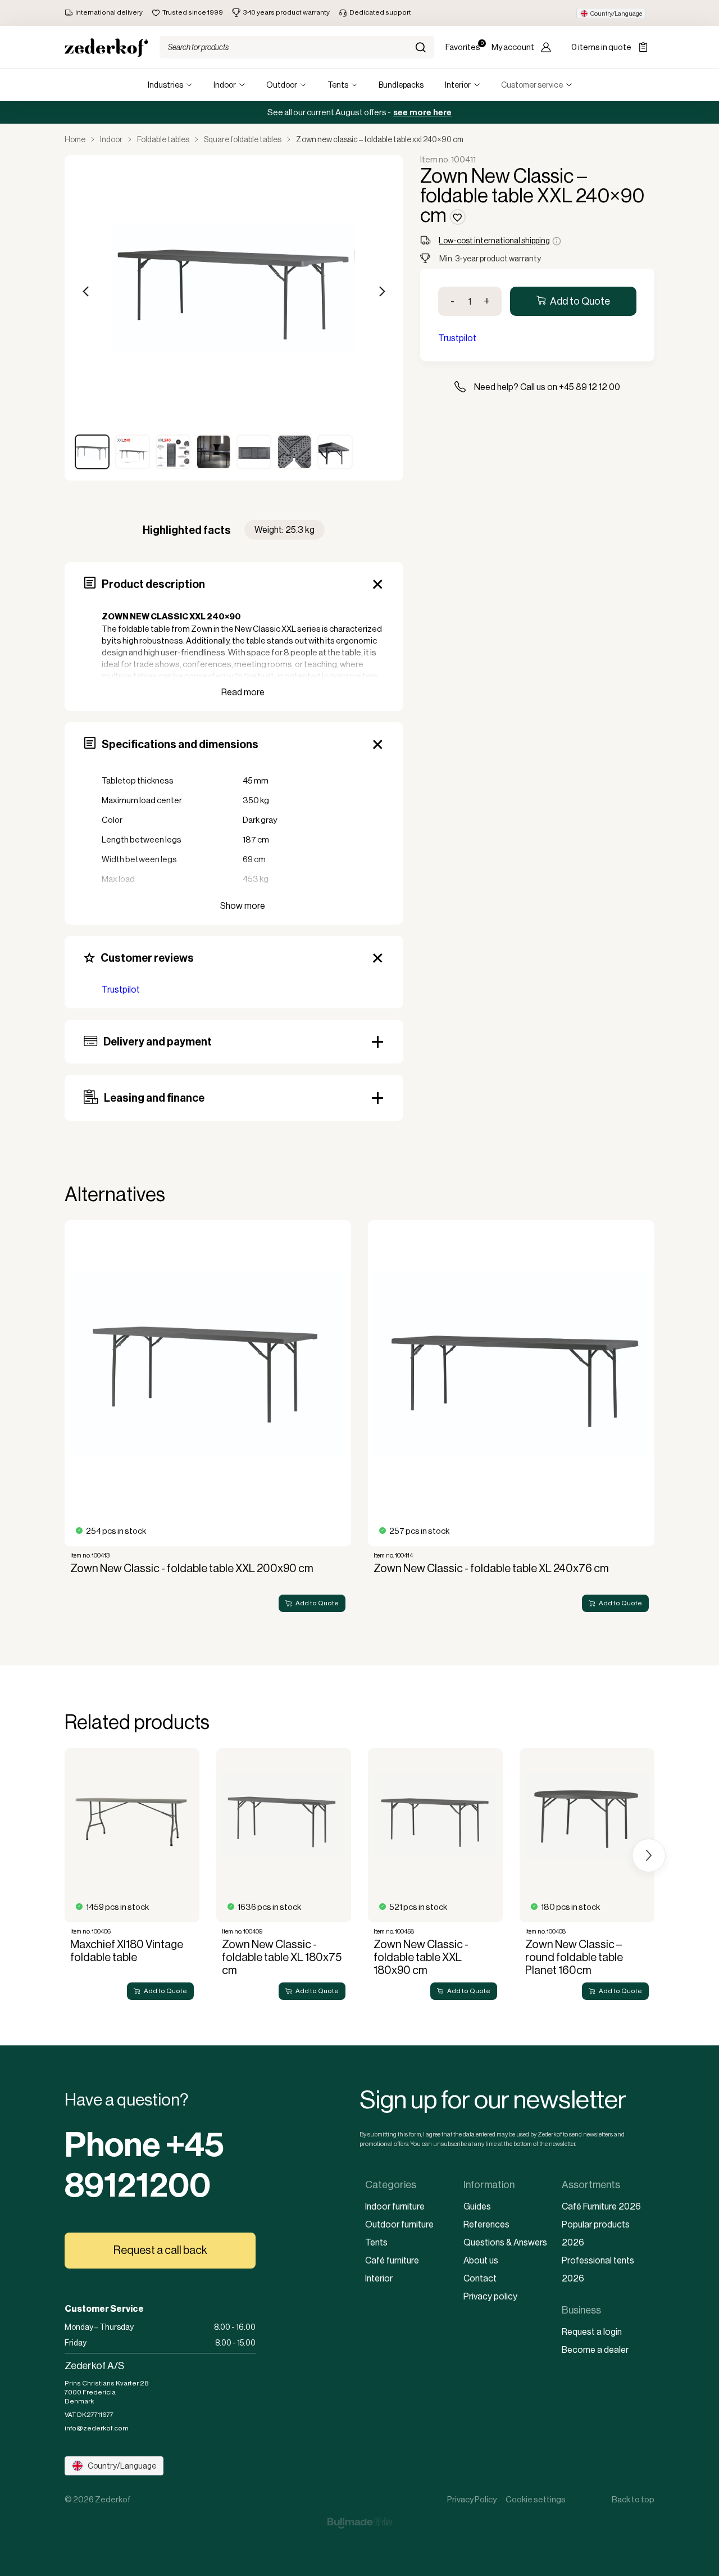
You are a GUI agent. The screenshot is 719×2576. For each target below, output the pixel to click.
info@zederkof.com (97, 2428)
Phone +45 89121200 (144, 2165)
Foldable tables (163, 139)
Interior (458, 85)
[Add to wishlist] (458, 217)
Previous (87, 291)
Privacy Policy (472, 2499)
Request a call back (160, 2250)
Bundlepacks (401, 85)
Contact (480, 2278)
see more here (422, 112)
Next (381, 291)
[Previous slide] (70, 1420)
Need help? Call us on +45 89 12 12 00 (547, 387)
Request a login (592, 2332)
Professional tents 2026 (598, 2269)
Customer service (532, 85)
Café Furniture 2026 (601, 2206)
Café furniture (392, 2260)
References (486, 2224)
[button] (611, 13)
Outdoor (282, 85)
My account (513, 47)
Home (75, 139)
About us (481, 2260)
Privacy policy (490, 2296)
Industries (165, 85)
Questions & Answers (505, 2242)
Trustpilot (121, 990)
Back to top (633, 2499)
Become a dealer (595, 2350)
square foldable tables (243, 139)
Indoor (225, 85)
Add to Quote (580, 301)
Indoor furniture (395, 2206)
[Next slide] (649, 1420)
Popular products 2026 (596, 2233)
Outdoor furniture (399, 2224)
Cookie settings (536, 2499)
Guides (477, 2206)
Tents (338, 85)
